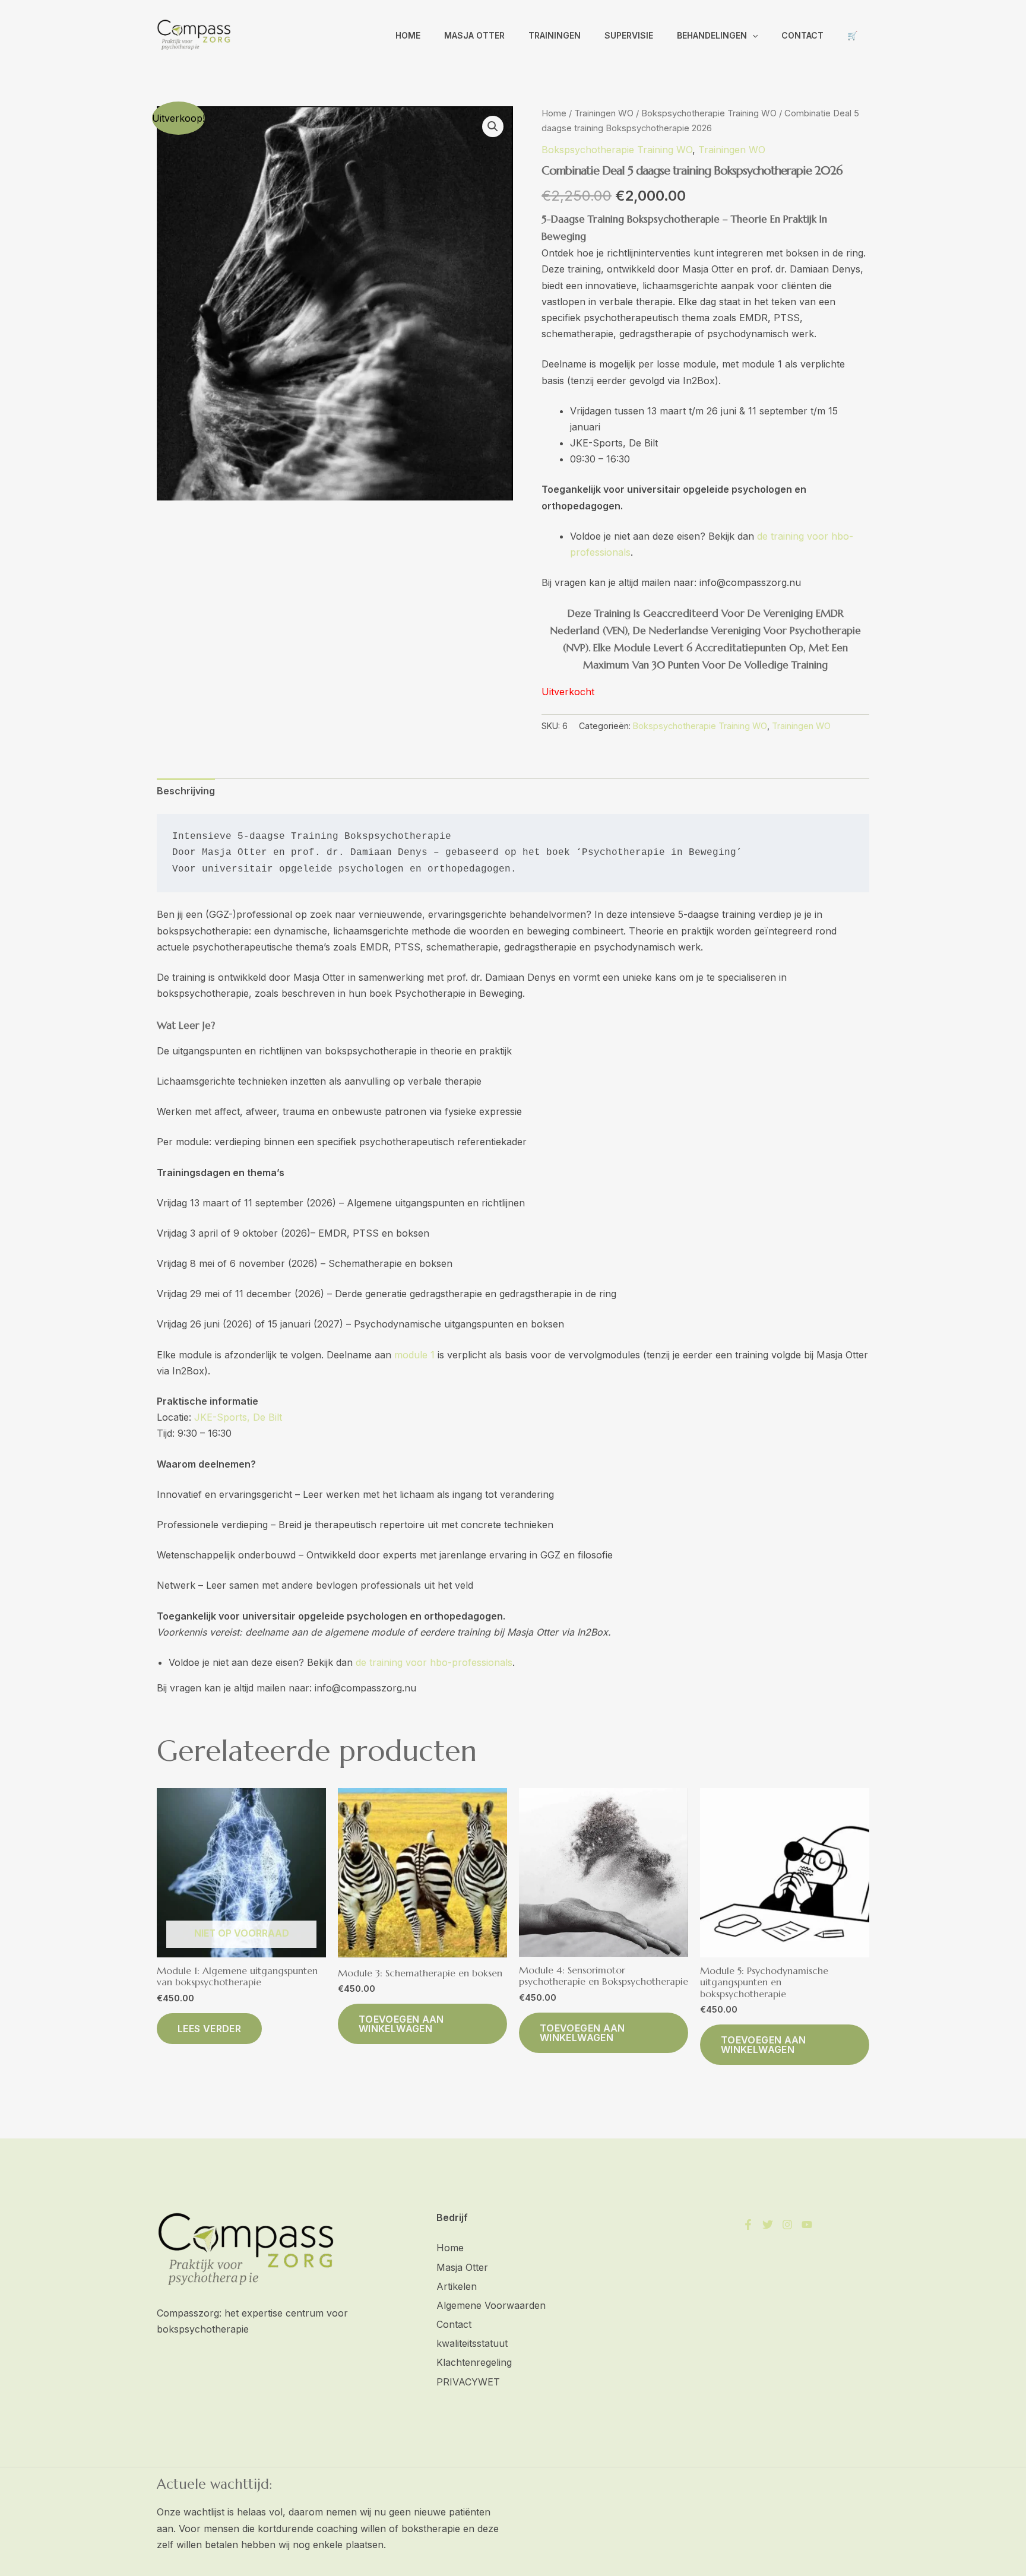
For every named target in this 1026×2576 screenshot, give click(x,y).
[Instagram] (787, 2225)
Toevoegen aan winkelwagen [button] (401, 2024)
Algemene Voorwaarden (491, 2305)
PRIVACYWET (468, 2382)
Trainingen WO (604, 113)
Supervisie (629, 35)
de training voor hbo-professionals (434, 1662)
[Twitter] (768, 2225)
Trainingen (555, 35)
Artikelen (457, 2286)
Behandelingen (712, 35)
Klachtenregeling (474, 2362)
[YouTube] (807, 2225)
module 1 (414, 1355)
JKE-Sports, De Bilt (238, 1417)
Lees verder (209, 2029)
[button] (752, 36)
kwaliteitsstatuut (472, 2343)
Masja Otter (474, 35)
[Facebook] (748, 2225)
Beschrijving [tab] (186, 791)
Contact (802, 35)
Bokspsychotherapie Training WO (709, 113)
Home (408, 35)
